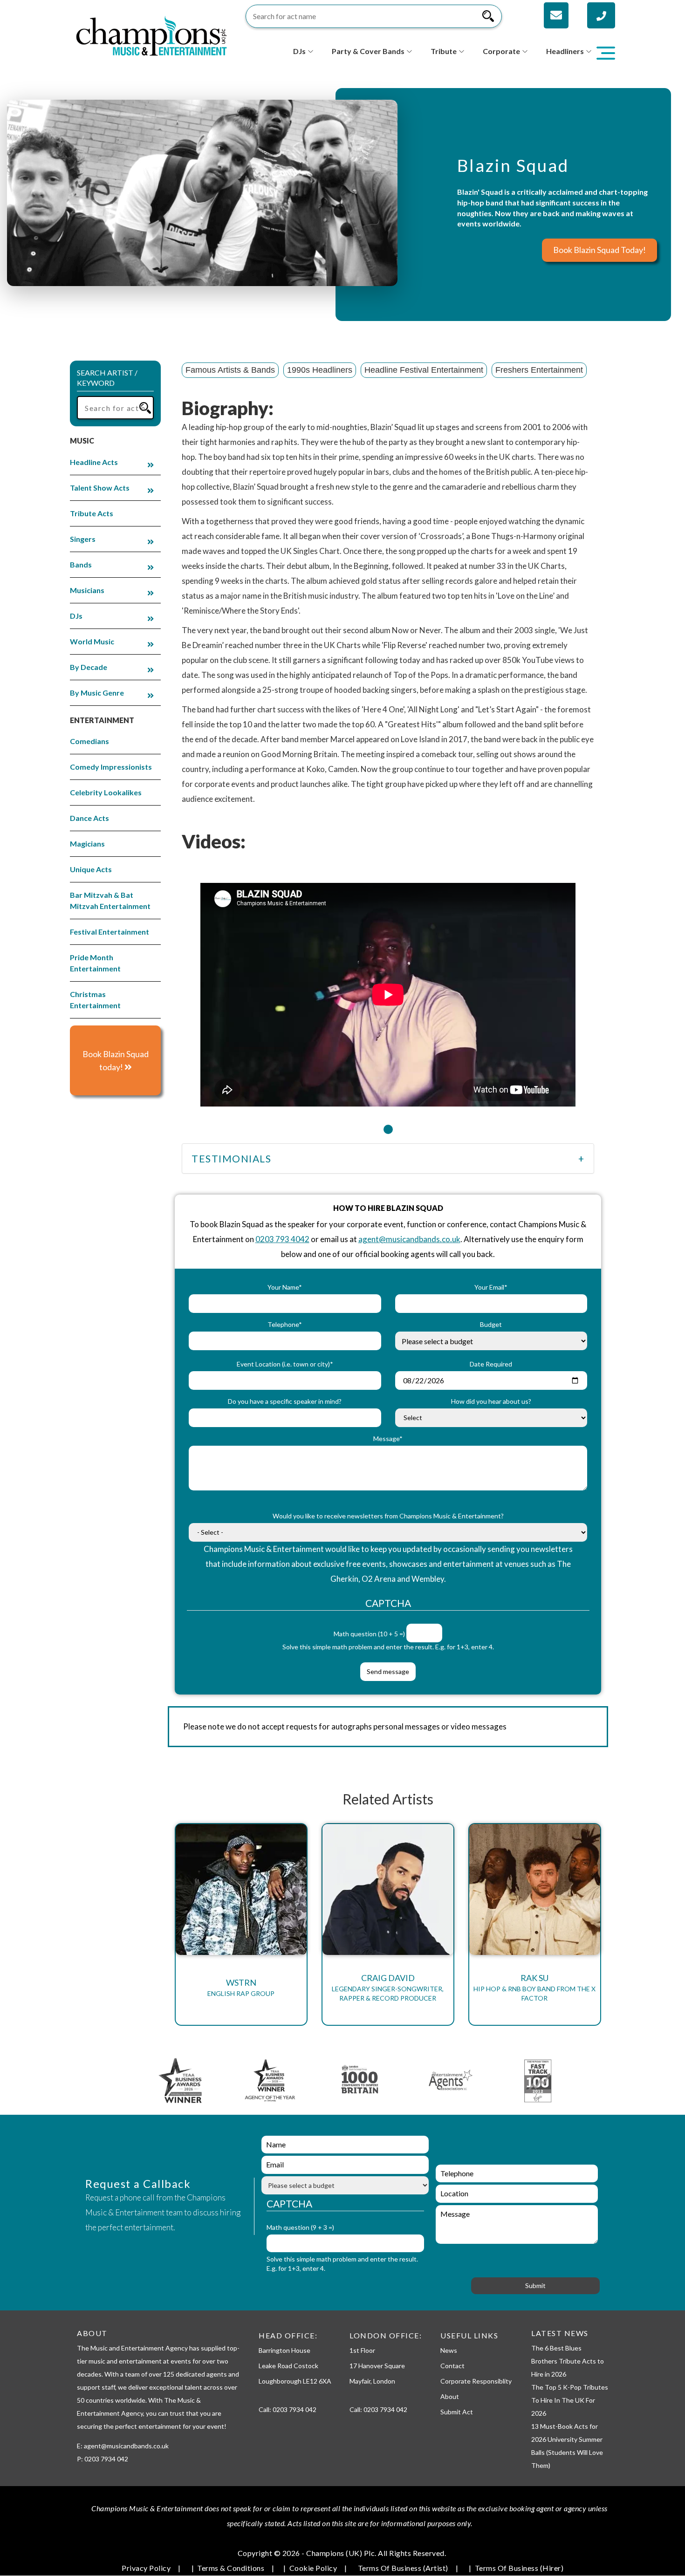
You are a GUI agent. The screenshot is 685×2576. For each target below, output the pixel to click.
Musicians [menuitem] (87, 590)
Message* (388, 1438)
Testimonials (231, 1158)
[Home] (151, 35)
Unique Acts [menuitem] (91, 869)
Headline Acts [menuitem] (94, 462)
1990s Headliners (320, 370)
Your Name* (285, 1287)
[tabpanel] (388, 989)
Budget (491, 1324)
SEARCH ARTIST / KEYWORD (107, 378)
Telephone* (285, 1324)
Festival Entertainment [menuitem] (110, 932)
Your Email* (491, 1287)
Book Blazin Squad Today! (599, 250)
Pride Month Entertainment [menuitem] (95, 963)
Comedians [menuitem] (89, 741)
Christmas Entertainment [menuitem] (95, 1000)
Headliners (565, 51)
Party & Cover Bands (368, 51)
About (450, 2396)
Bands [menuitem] (81, 564)
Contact (452, 2366)
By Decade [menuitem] (89, 667)
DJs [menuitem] (76, 616)
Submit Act (457, 2412)
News (449, 2350)
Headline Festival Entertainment (424, 370)
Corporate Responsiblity (476, 2381)
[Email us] (556, 15)
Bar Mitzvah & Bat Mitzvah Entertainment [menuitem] (110, 900)
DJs (299, 51)
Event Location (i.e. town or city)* (285, 1364)
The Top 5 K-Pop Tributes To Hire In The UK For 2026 (570, 2400)
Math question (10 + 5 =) (369, 1634)
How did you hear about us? (491, 1401)
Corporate (501, 51)
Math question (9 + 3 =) (300, 2227)
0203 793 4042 (282, 1239)
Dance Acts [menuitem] (89, 818)
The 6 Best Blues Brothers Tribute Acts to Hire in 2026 (568, 2361)
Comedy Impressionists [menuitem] (111, 767)
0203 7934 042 (295, 2409)
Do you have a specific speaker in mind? (285, 1401)
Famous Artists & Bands (230, 370)
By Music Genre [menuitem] (97, 693)
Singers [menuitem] (83, 539)
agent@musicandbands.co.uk (409, 1239)
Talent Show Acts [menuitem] (100, 488)
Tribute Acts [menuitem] (92, 513)
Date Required (491, 1364)
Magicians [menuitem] (87, 844)
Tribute (444, 51)
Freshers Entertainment (539, 370)
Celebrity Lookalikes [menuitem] (106, 792)
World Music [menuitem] (92, 641)
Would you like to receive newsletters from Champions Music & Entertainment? (388, 1516)
